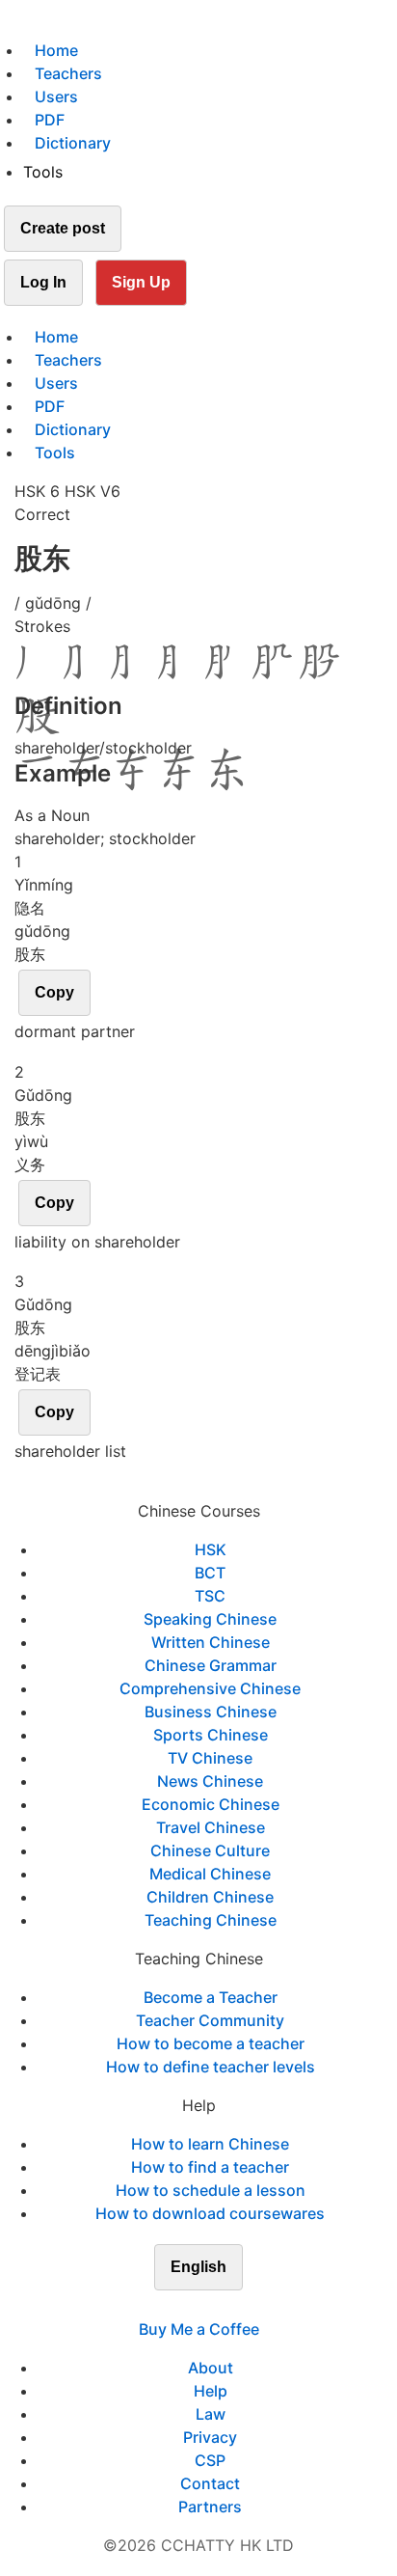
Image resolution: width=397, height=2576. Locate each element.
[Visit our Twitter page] (187, 2306)
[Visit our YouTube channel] (233, 2306)
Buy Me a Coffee (199, 2329)
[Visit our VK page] (210, 2306)
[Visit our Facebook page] (164, 2306)
